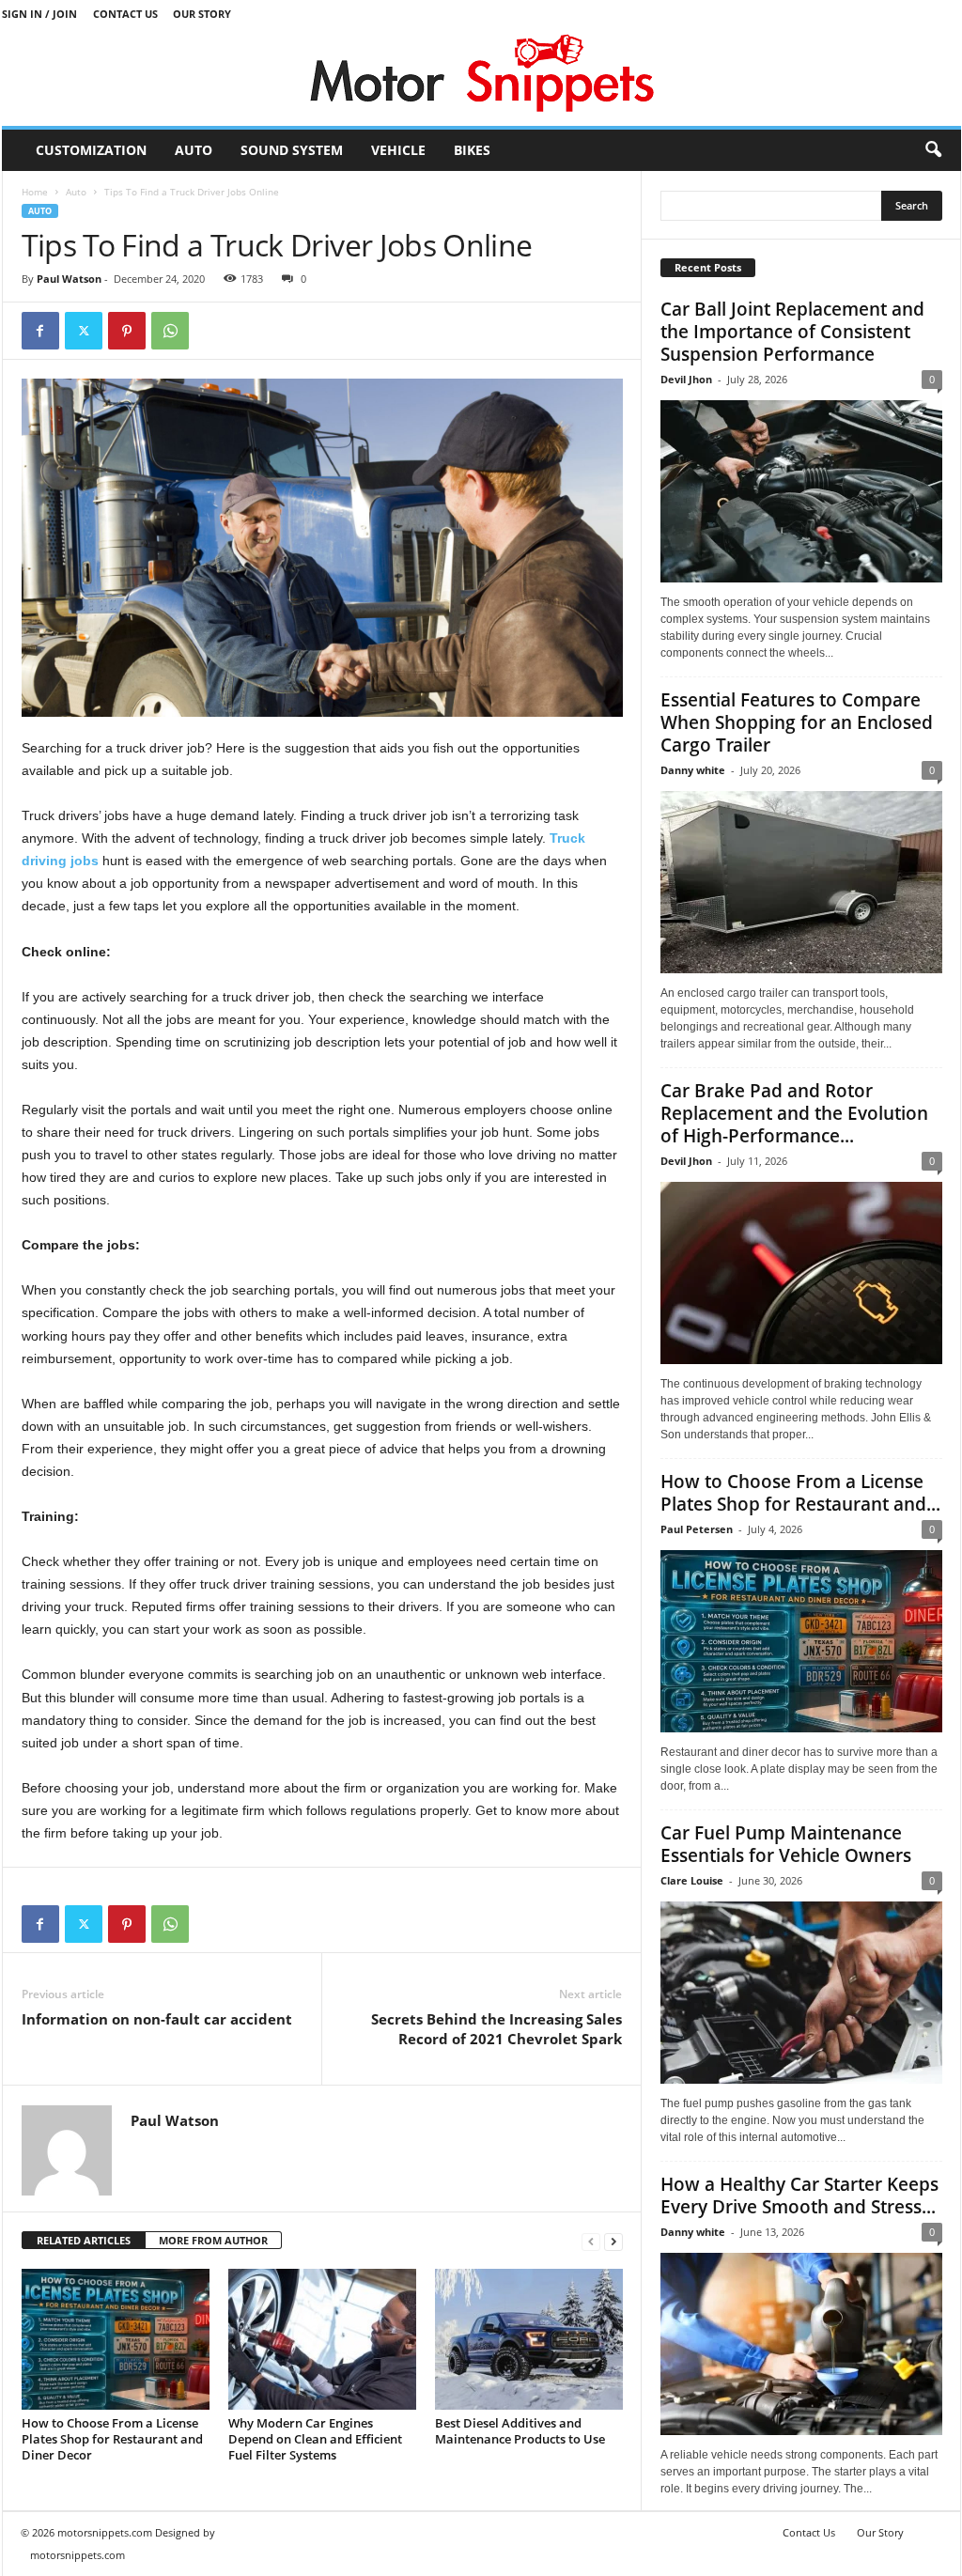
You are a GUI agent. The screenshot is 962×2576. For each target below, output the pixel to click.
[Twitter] (84, 331)
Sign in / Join (39, 14)
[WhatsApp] (170, 331)
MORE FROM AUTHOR (213, 2240)
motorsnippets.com (78, 2555)
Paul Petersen (697, 1529)
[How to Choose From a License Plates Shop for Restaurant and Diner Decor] (116, 2339)
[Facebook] (40, 331)
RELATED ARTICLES (84, 2240)
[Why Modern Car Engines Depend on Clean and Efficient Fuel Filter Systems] (322, 2339)
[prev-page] (591, 2241)
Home (35, 192)
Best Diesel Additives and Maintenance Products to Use (520, 2431)
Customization (91, 150)
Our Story (202, 14)
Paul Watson (69, 279)
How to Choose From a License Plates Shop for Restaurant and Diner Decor (112, 2439)
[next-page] (613, 2241)
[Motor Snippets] (481, 77)
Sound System (292, 150)
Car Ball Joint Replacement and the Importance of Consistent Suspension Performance (792, 332)
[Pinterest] (127, 331)
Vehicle (398, 150)
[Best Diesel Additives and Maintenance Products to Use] (529, 2339)
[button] (933, 150)
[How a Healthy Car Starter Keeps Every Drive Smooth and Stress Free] (801, 2344)
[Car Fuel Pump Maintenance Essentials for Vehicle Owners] (801, 1993)
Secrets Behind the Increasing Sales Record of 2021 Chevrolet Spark (497, 2029)
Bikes (472, 150)
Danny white (693, 770)
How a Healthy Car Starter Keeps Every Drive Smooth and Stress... (799, 2196)
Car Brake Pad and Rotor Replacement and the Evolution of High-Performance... (794, 1113)
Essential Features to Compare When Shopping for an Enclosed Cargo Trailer (797, 722)
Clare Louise (692, 1880)
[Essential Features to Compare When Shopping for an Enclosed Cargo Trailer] (801, 882)
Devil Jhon (686, 379)
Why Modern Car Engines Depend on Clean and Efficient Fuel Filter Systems (315, 2439)
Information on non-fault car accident (157, 2019)
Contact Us (125, 14)
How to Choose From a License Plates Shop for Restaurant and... (800, 1493)
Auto (194, 150)
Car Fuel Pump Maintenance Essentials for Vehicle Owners (786, 1844)
